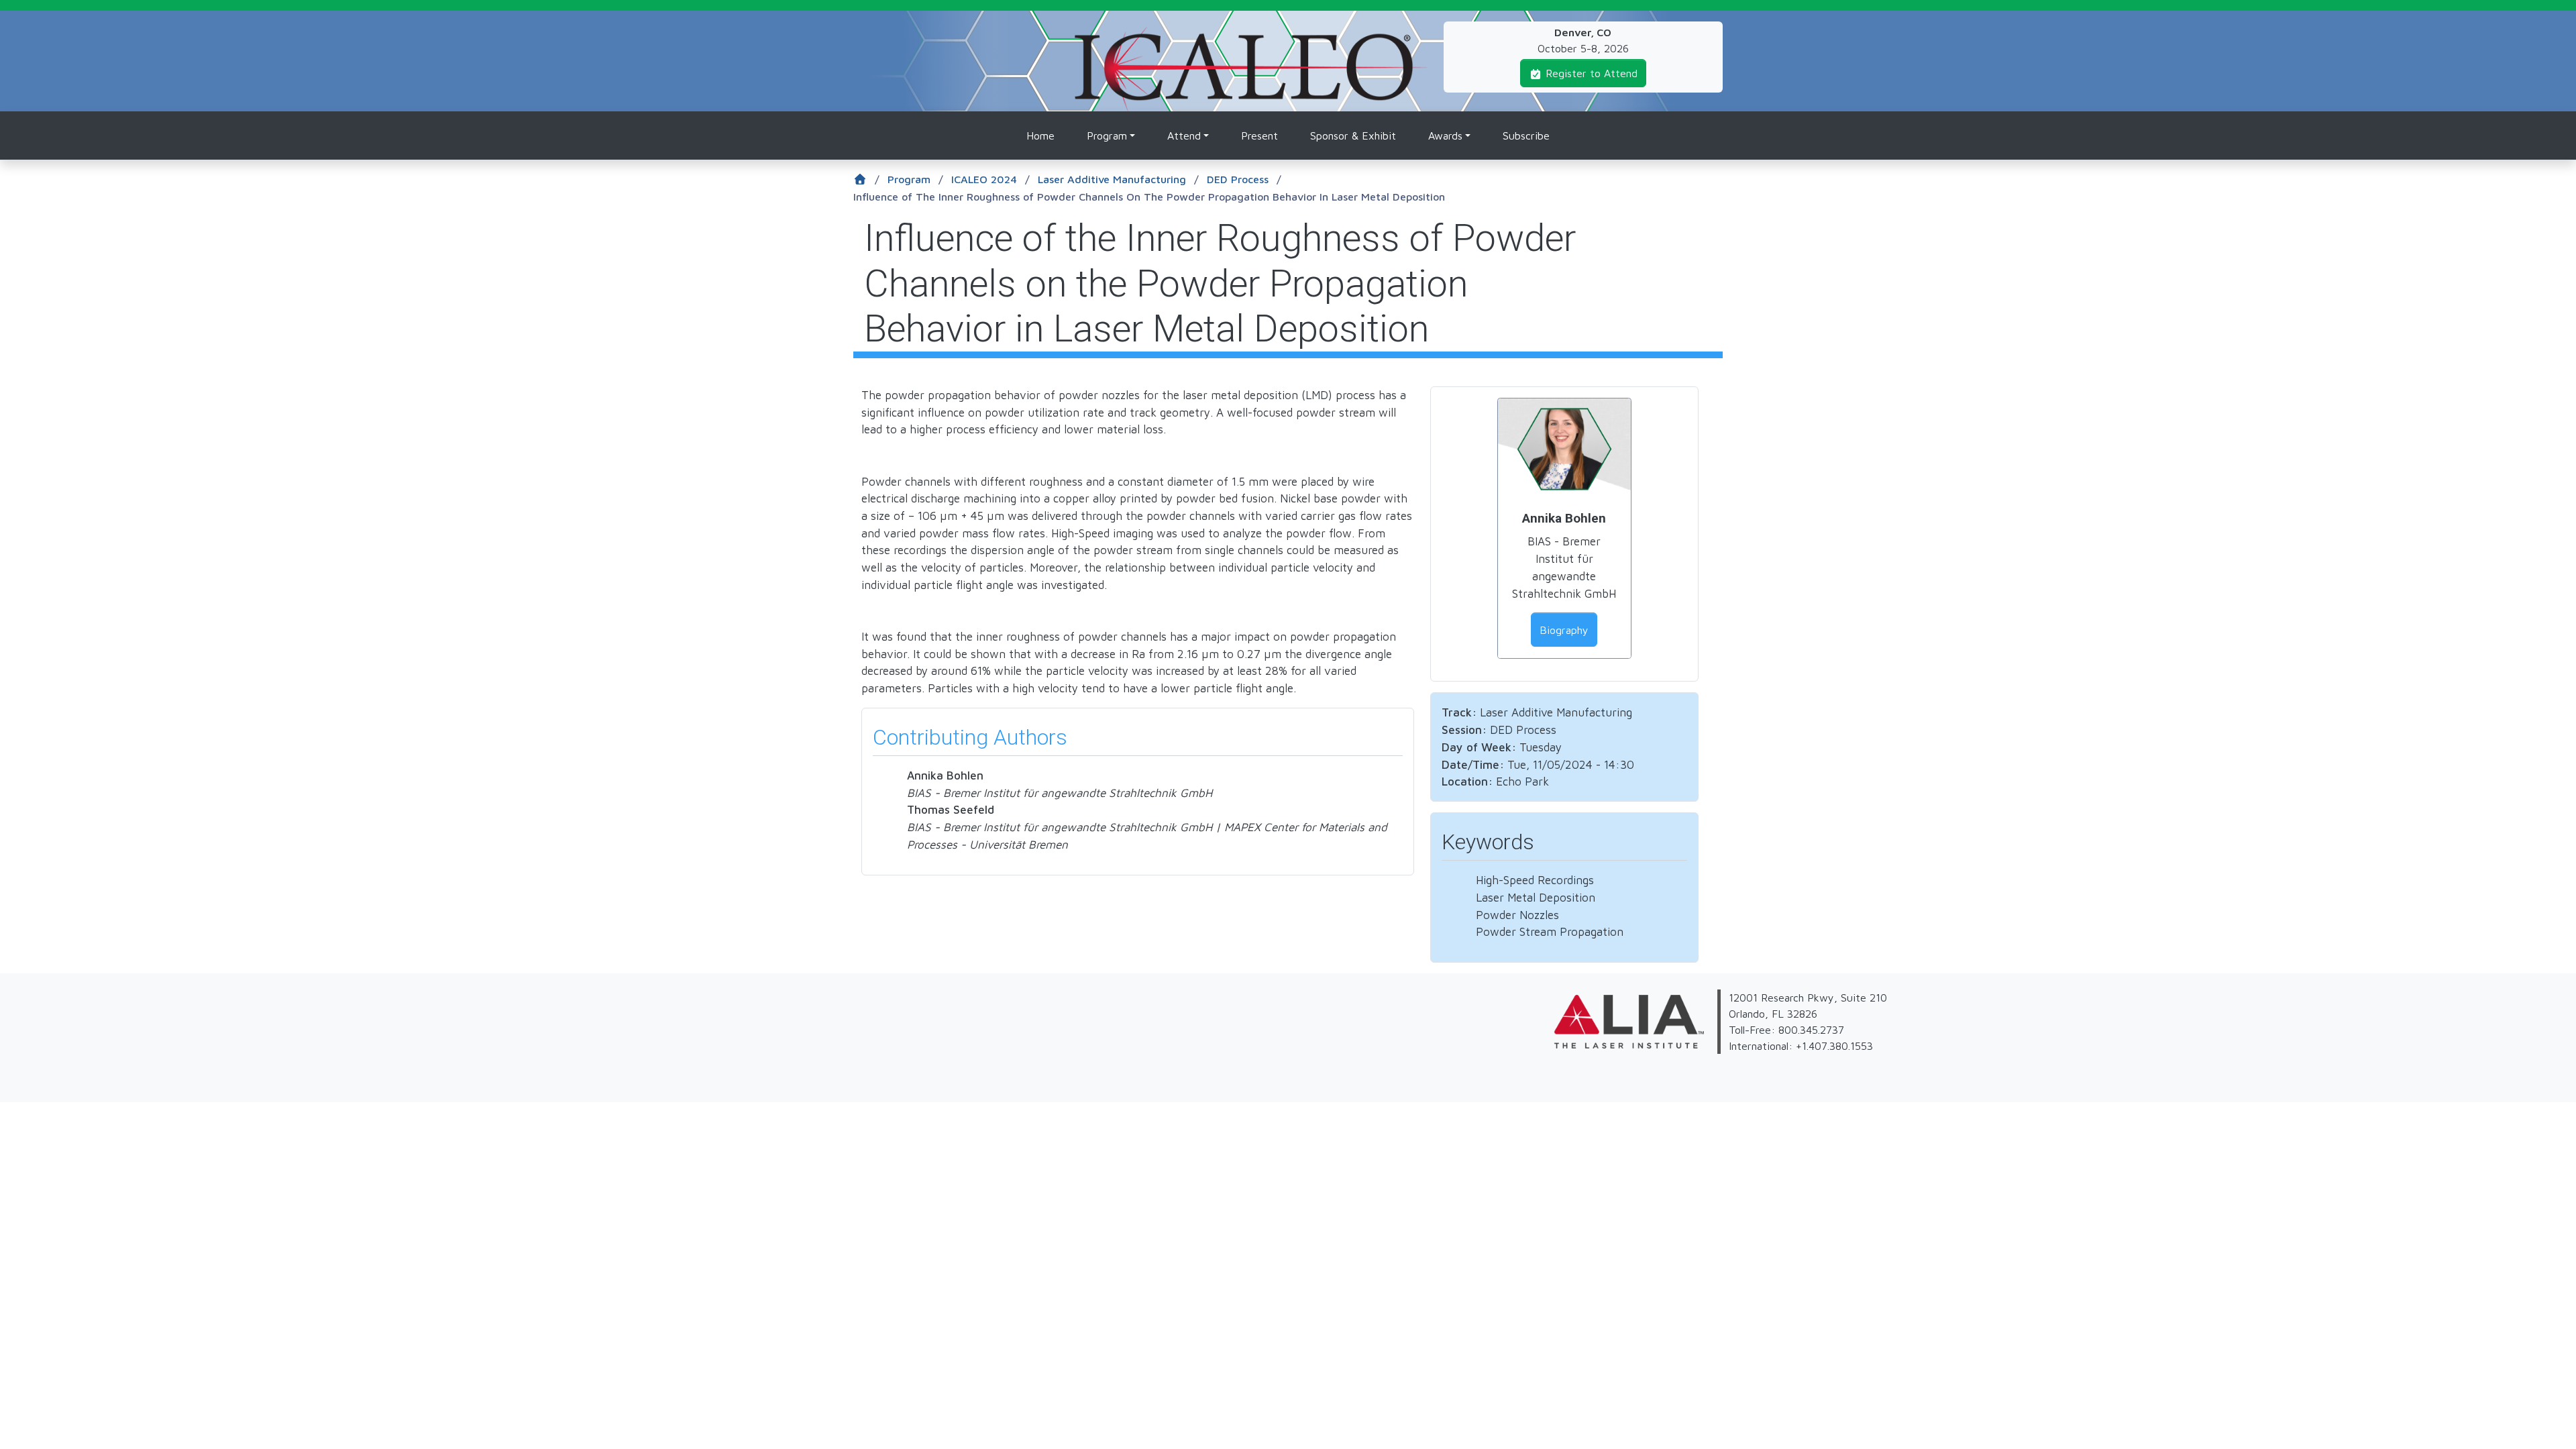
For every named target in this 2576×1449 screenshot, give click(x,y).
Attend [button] (1184, 136)
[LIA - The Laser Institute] (1298, 998)
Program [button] (1107, 136)
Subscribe (1526, 136)
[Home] (1251, 35)
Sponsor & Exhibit (1353, 136)
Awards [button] (1445, 136)
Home (1040, 136)
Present (1259, 136)
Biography (1564, 630)
